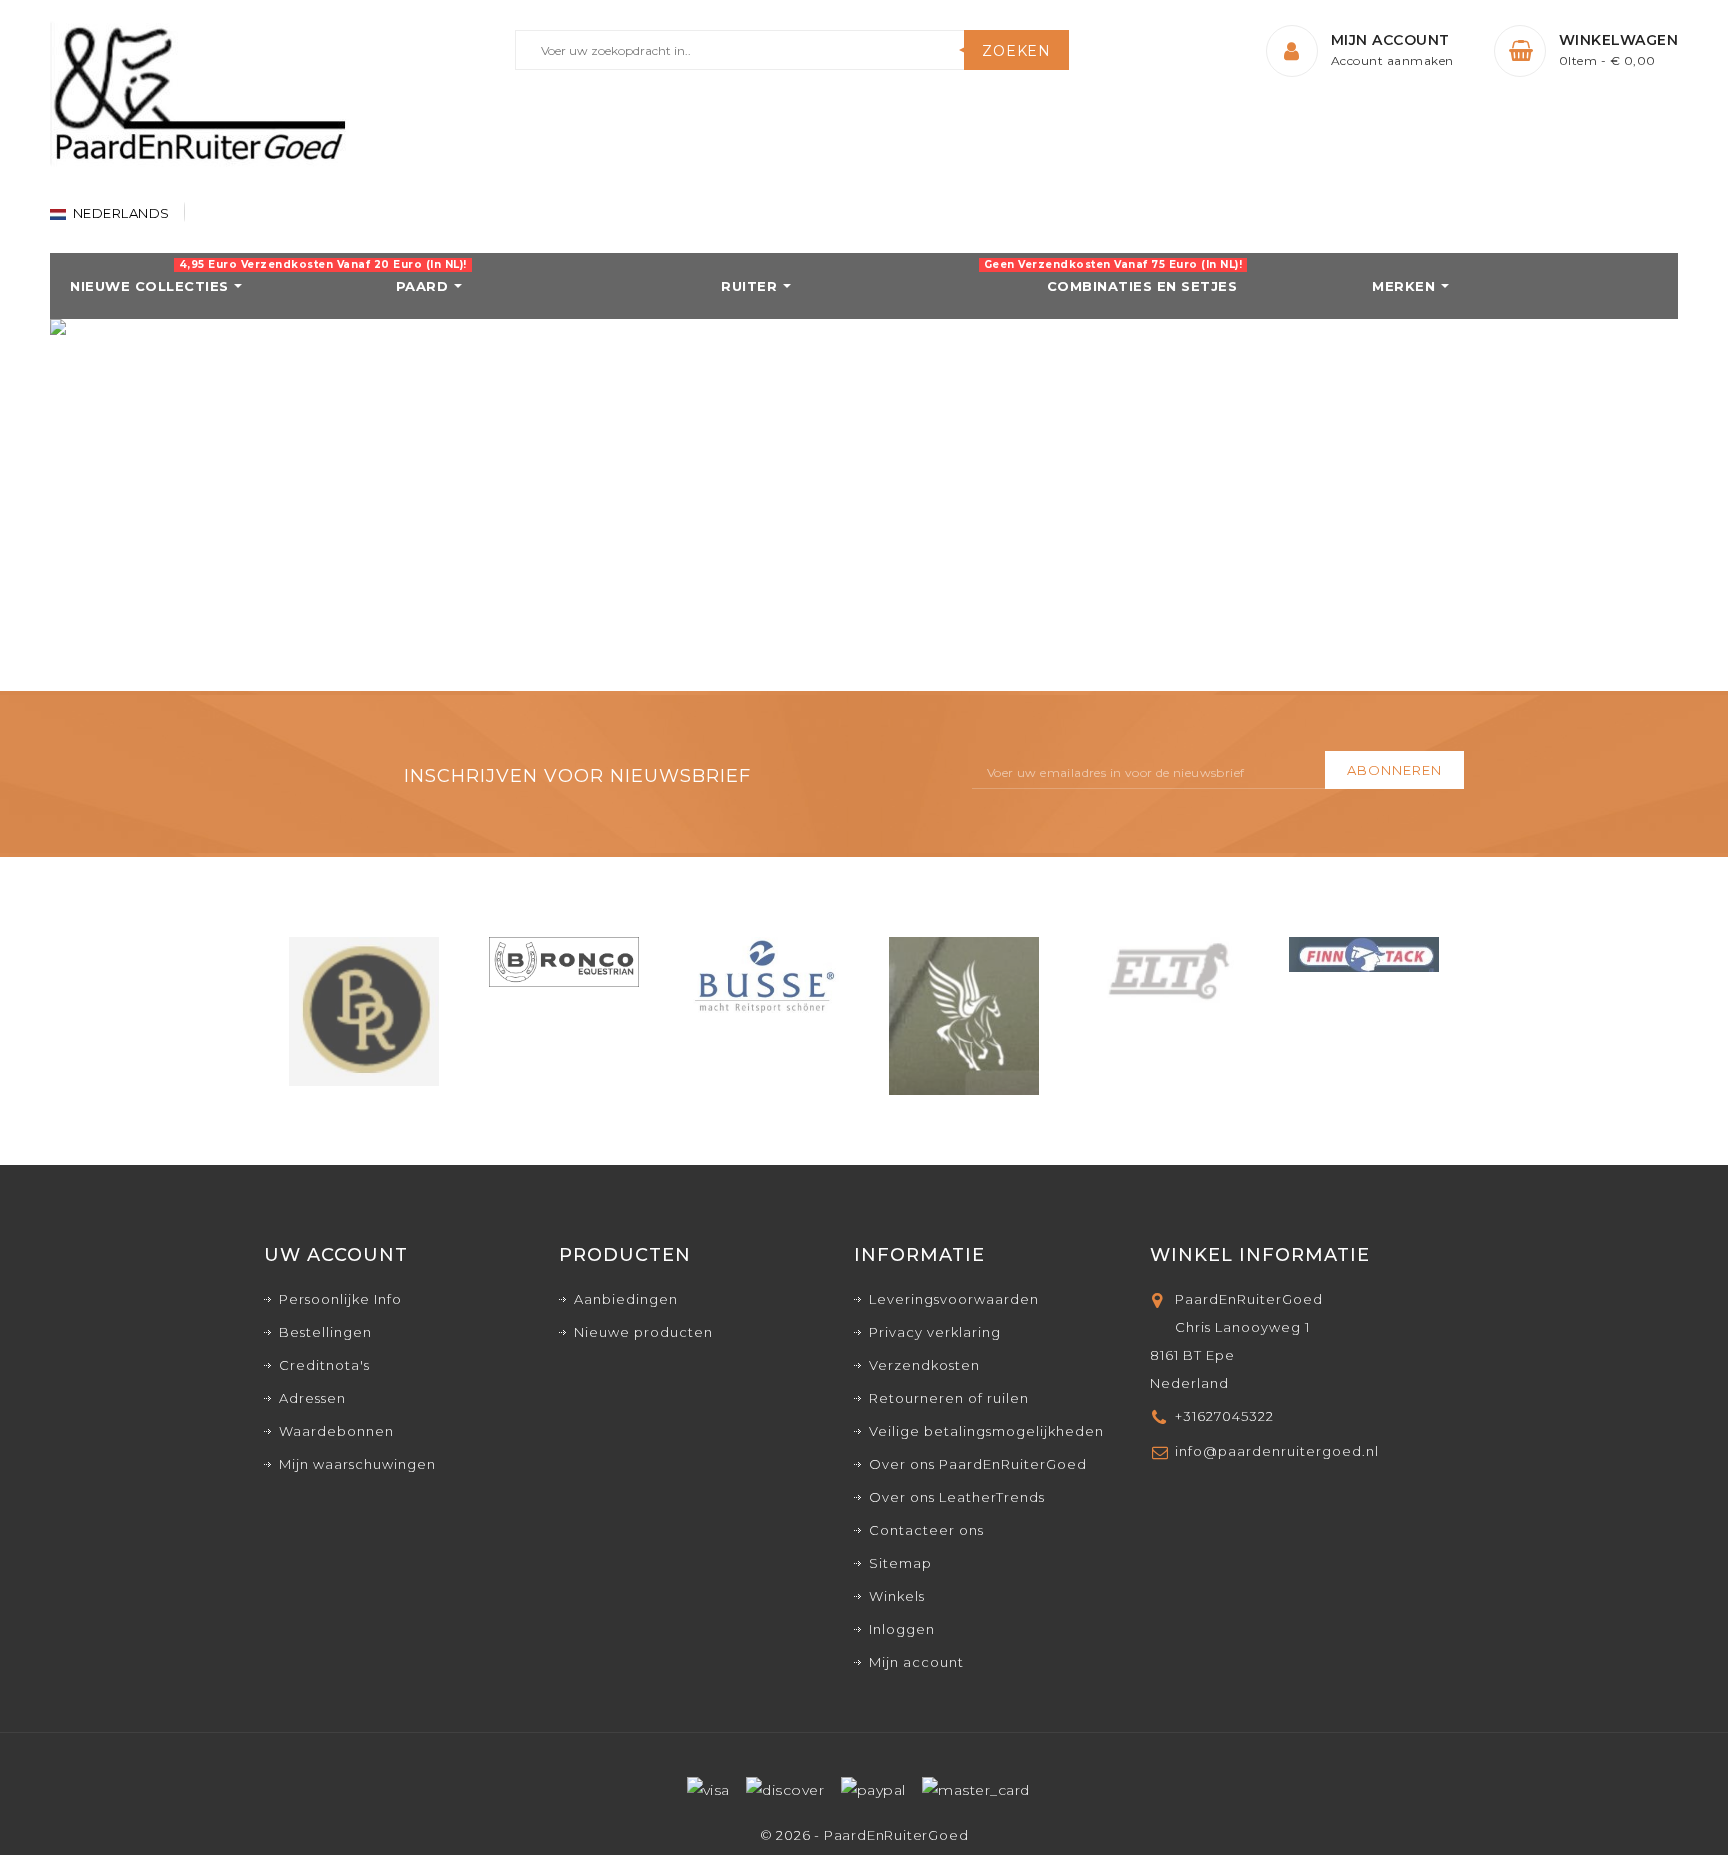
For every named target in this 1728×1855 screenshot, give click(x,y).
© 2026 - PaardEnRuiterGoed (864, 1835)
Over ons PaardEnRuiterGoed (978, 1464)
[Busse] (764, 975)
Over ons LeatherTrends (957, 1497)
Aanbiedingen (626, 1299)
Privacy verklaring (935, 1332)
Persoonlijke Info (340, 1299)
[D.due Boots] (964, 1014)
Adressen (312, 1398)
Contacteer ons (926, 1530)
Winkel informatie (1260, 1255)
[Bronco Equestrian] (564, 961)
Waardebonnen (336, 1431)
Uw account (336, 1255)
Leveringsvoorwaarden (954, 1299)
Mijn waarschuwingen (357, 1464)
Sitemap (900, 1563)
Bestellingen (325, 1332)
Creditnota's (324, 1365)
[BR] (364, 1010)
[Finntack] (1364, 953)
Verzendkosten (924, 1365)
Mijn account (916, 1662)
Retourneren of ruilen (949, 1398)
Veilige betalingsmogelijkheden (986, 1431)
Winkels (897, 1596)
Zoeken (1016, 51)
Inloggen (902, 1629)
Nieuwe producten (643, 1332)
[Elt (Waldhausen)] (1164, 971)
